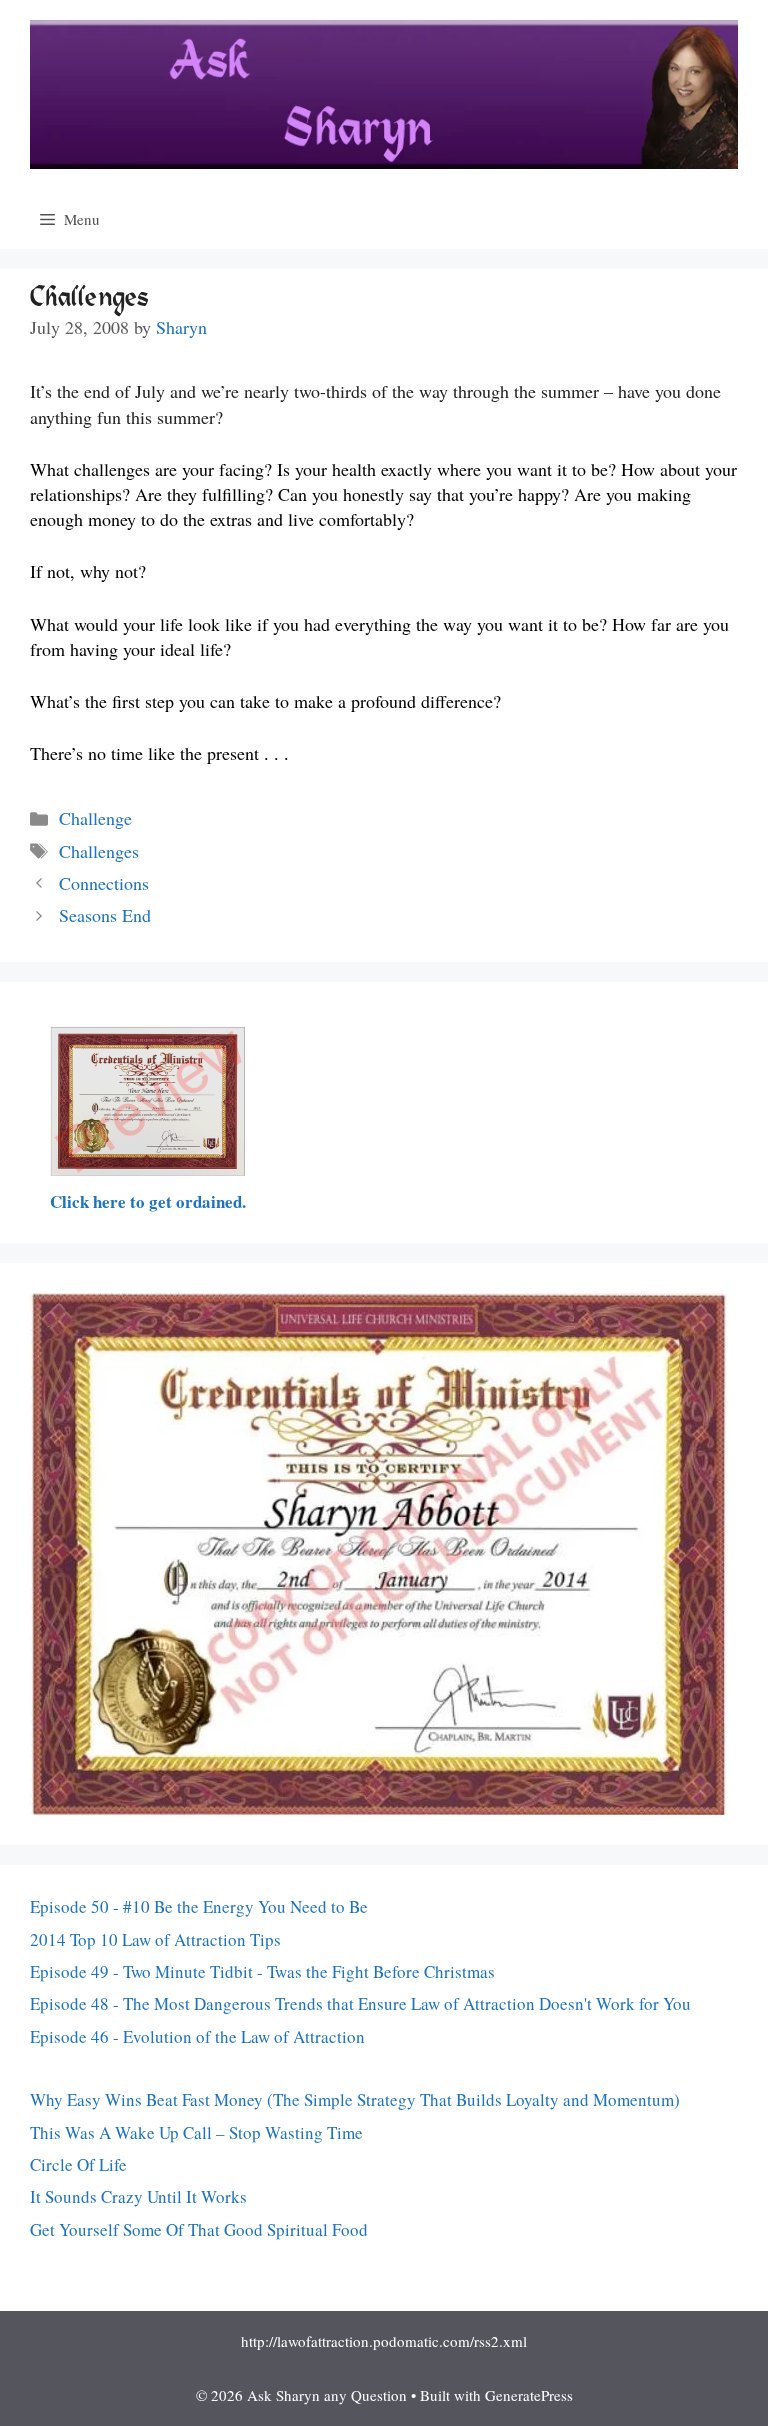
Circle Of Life (78, 2164)
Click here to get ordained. (148, 1201)
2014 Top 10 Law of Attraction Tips (155, 1939)
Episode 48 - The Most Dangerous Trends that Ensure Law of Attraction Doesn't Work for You (360, 2003)
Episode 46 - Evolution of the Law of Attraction (197, 2036)
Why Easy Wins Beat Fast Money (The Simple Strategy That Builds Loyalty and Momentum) (355, 2099)
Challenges (99, 851)
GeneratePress (529, 2395)
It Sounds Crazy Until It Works (138, 2196)
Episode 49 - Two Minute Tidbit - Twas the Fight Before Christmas (262, 1971)
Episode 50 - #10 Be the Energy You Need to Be (199, 1906)
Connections (104, 883)
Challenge (95, 818)
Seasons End (105, 915)
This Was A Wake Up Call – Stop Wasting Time (196, 2132)
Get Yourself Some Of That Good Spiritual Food (199, 2229)
